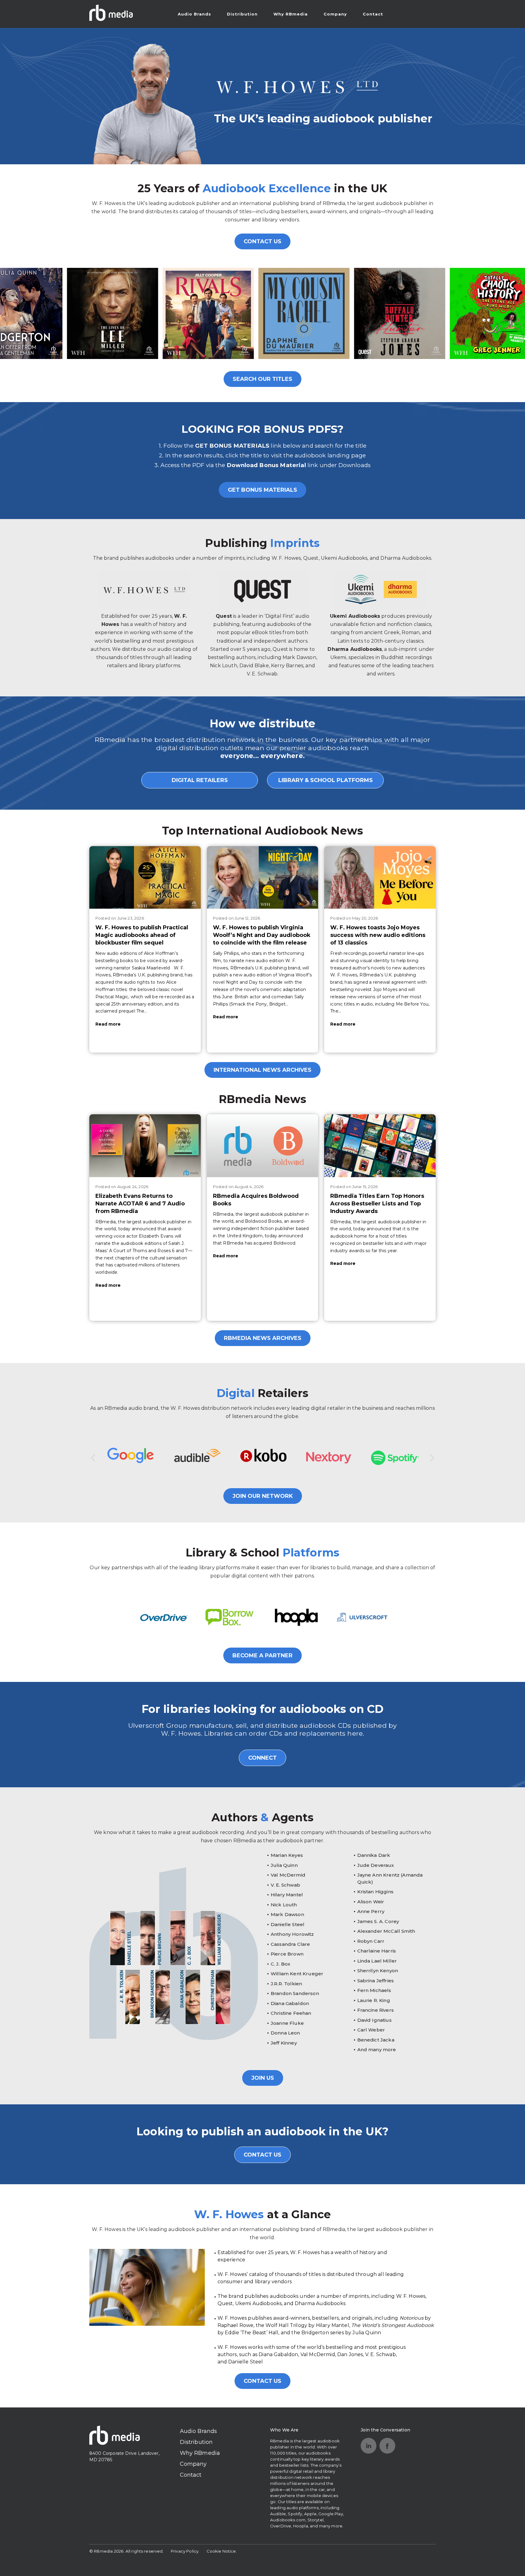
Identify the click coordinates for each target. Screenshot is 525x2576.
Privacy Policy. (185, 2551)
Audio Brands (194, 14)
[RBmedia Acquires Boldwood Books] (263, 1146)
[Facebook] (387, 2446)
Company (335, 14)
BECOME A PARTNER (262, 1655)
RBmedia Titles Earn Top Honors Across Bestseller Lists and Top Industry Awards (377, 1204)
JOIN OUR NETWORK (263, 1496)
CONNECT (262, 1758)
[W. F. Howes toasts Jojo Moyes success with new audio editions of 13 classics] (380, 877)
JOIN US (263, 2078)
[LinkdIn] (369, 2446)
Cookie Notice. (222, 2551)
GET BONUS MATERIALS (262, 490)
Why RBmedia (291, 14)
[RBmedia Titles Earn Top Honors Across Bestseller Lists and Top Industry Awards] (380, 1146)
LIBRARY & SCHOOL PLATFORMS (326, 780)
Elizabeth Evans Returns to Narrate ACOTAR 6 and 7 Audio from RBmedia (140, 1204)
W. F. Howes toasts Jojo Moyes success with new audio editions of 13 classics (378, 935)
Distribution (242, 14)
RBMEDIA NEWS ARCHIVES (263, 1338)
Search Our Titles (262, 379)
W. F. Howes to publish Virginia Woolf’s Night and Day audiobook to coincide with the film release (262, 935)
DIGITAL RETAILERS (200, 780)
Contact (373, 14)
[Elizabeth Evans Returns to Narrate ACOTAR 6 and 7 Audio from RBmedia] (145, 1146)
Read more (108, 1024)
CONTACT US (262, 241)
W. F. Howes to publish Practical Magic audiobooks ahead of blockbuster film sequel (142, 935)
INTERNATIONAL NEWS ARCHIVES (262, 1070)
